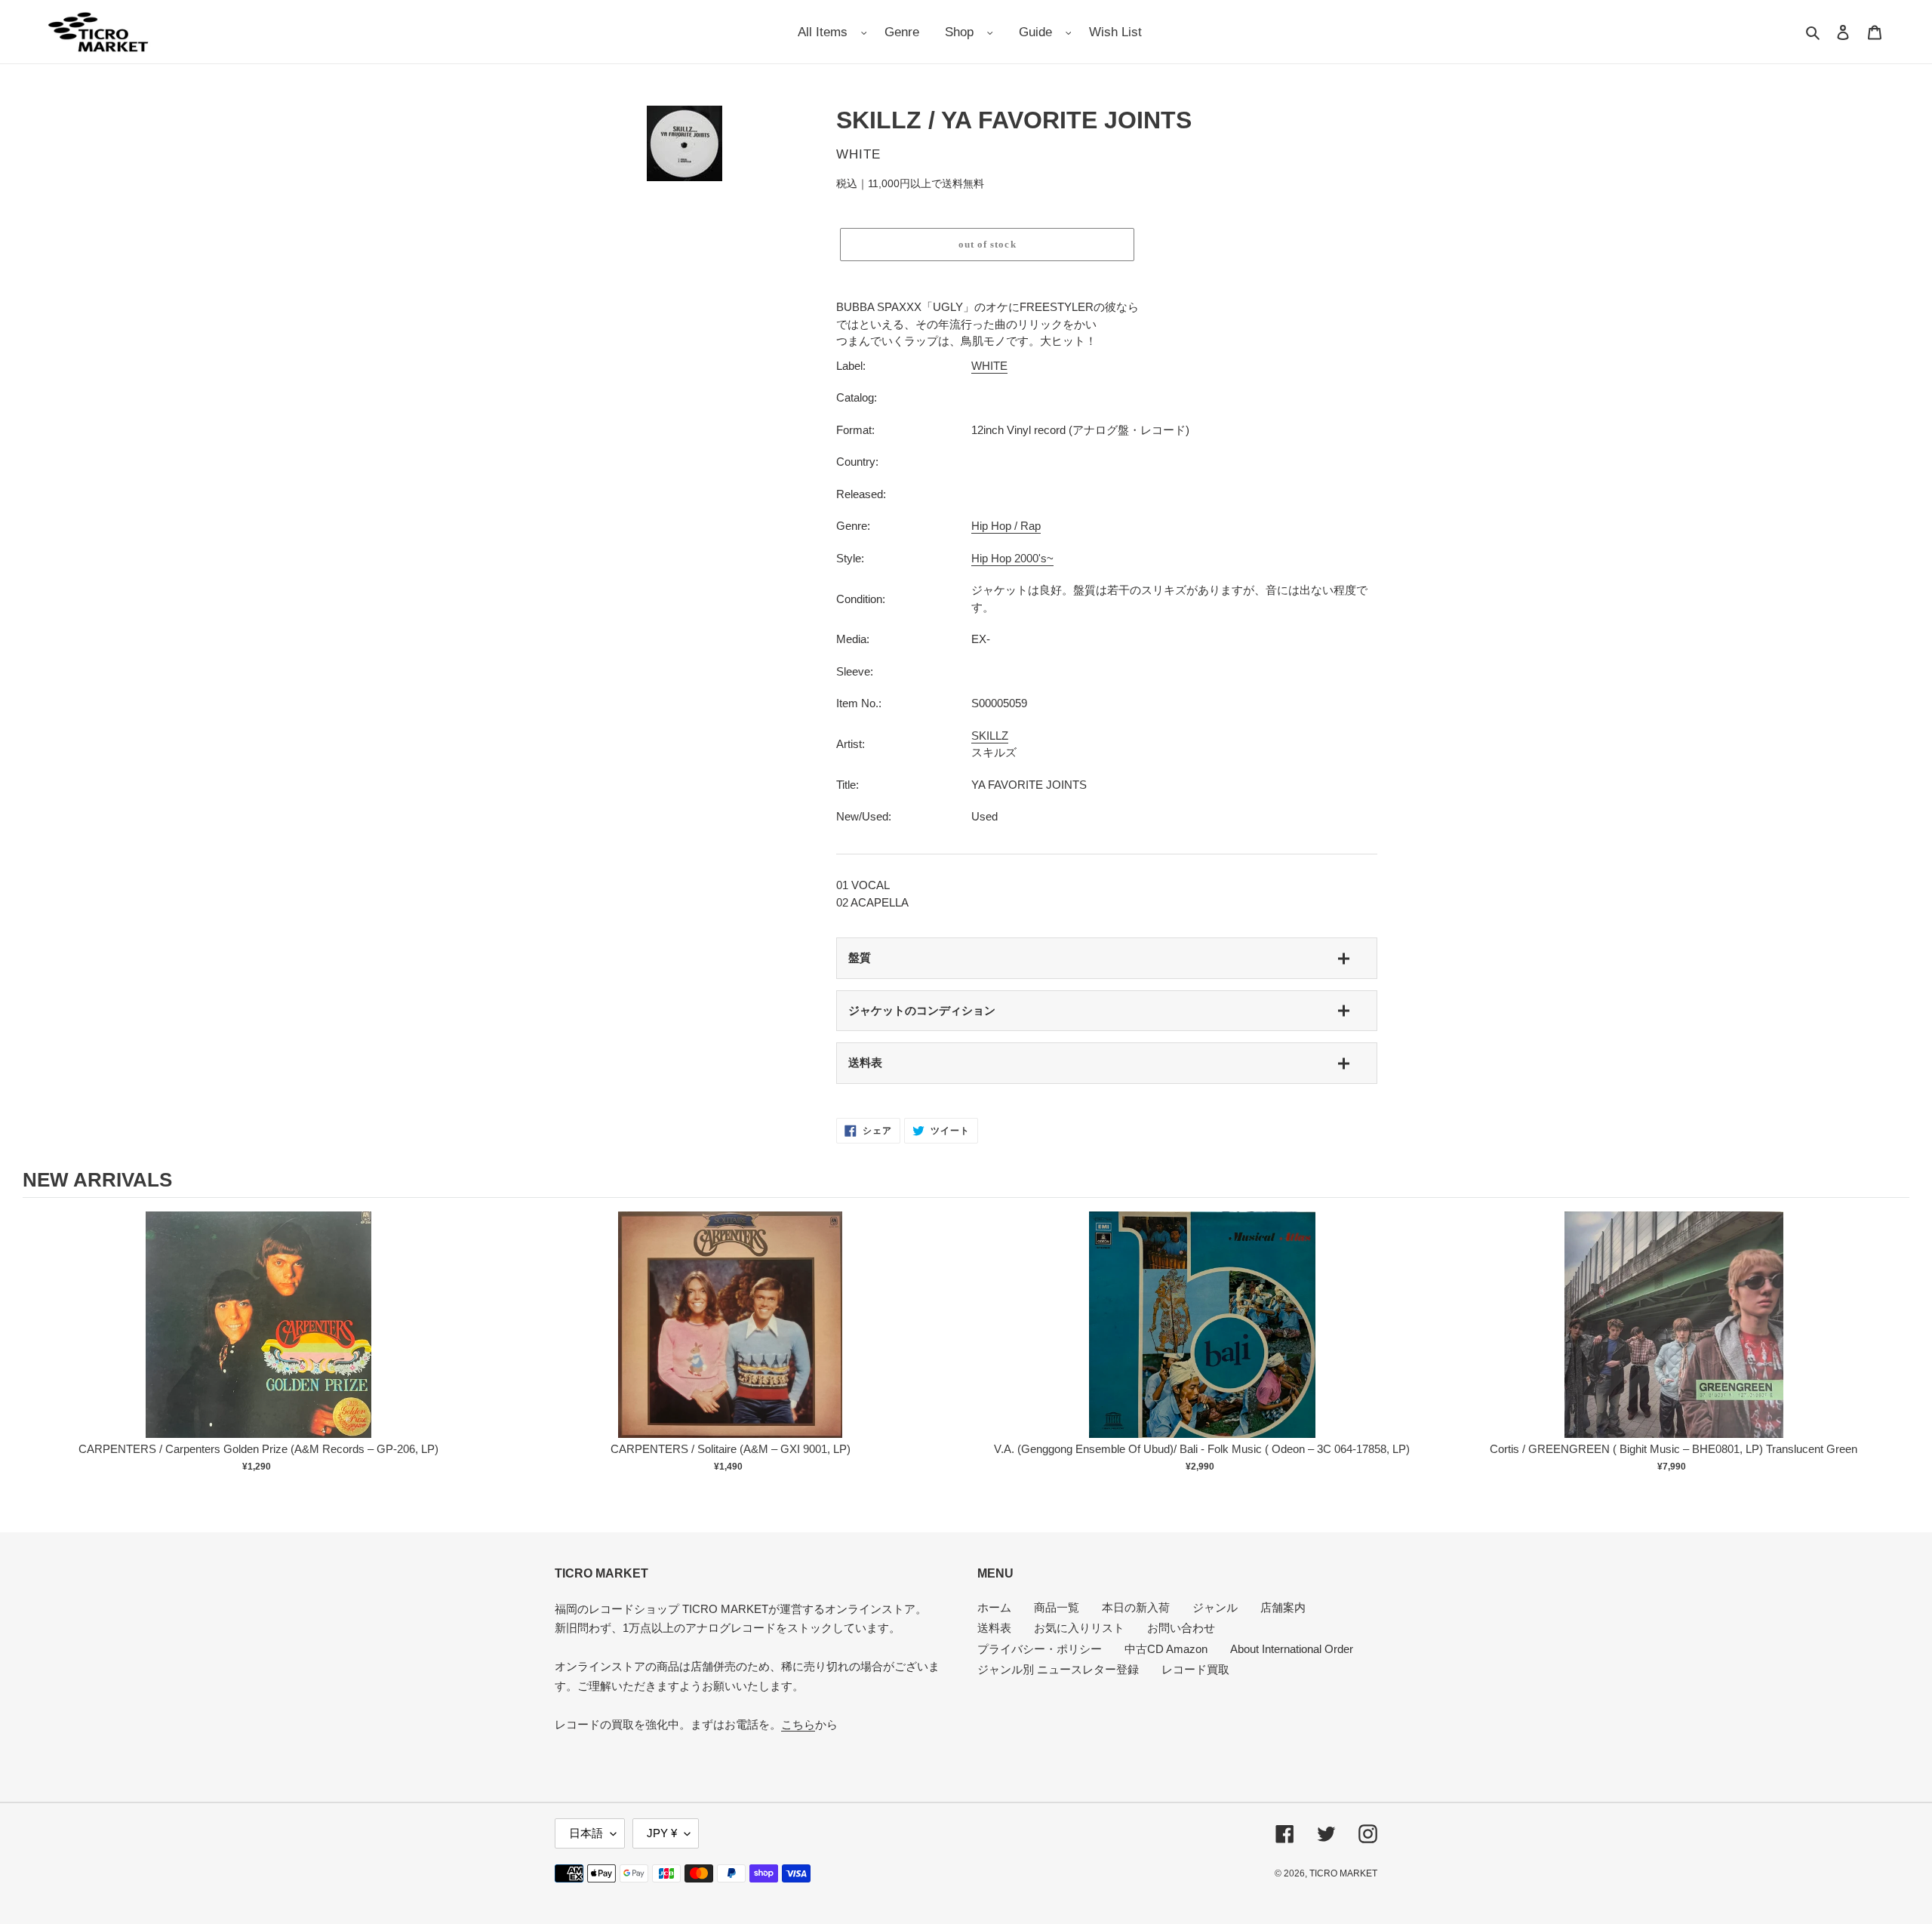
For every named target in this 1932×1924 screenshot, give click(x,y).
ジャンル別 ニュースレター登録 (1058, 1669)
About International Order (1292, 1649)
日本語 (586, 1833)
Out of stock (259, 1340)
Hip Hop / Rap (1006, 526)
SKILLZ (990, 736)
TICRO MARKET (1343, 1873)
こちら (798, 1724)
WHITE (989, 366)
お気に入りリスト (1079, 1628)
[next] (1894, 1352)
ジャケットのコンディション (922, 1010)
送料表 (865, 1062)
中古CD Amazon (1166, 1649)
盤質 (860, 957)
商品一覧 (1057, 1607)
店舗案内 (1283, 1607)
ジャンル (1215, 1607)
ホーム (994, 1607)
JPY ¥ (662, 1833)
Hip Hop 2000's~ (1012, 558)
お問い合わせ (1181, 1628)
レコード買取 (1195, 1669)
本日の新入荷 (1136, 1607)
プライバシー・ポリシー (1040, 1649)
